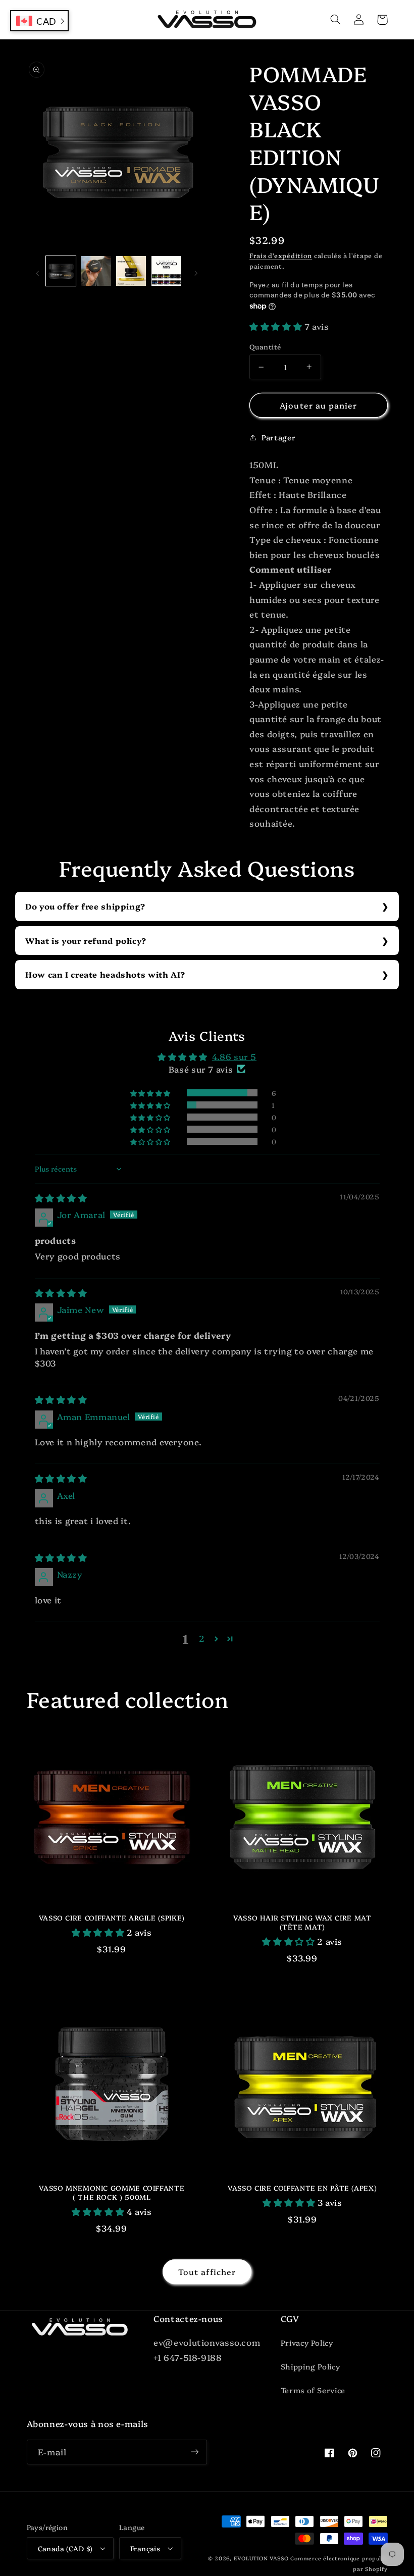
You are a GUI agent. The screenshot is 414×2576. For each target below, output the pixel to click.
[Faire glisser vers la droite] (196, 271)
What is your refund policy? (86, 940)
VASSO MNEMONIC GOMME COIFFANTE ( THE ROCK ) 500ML (112, 2192)
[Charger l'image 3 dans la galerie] (131, 271)
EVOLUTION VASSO (261, 2558)
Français (145, 2548)
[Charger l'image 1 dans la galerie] (61, 271)
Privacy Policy (307, 2342)
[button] (336, 20)
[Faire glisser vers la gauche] (38, 271)
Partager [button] (278, 437)
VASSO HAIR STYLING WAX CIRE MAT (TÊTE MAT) (302, 1922)
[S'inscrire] (195, 2452)
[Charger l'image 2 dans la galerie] (96, 271)
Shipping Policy (310, 2366)
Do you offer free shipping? (85, 906)
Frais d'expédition (281, 255)
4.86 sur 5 (234, 1056)
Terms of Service (313, 2390)
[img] (61, 1198)
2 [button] (202, 1638)
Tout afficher (207, 2271)
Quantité (265, 346)
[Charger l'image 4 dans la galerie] (166, 271)
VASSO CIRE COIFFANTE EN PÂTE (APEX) (302, 2188)
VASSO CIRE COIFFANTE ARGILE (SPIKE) (112, 1918)
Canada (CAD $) (65, 2548)
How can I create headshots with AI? (105, 974)
